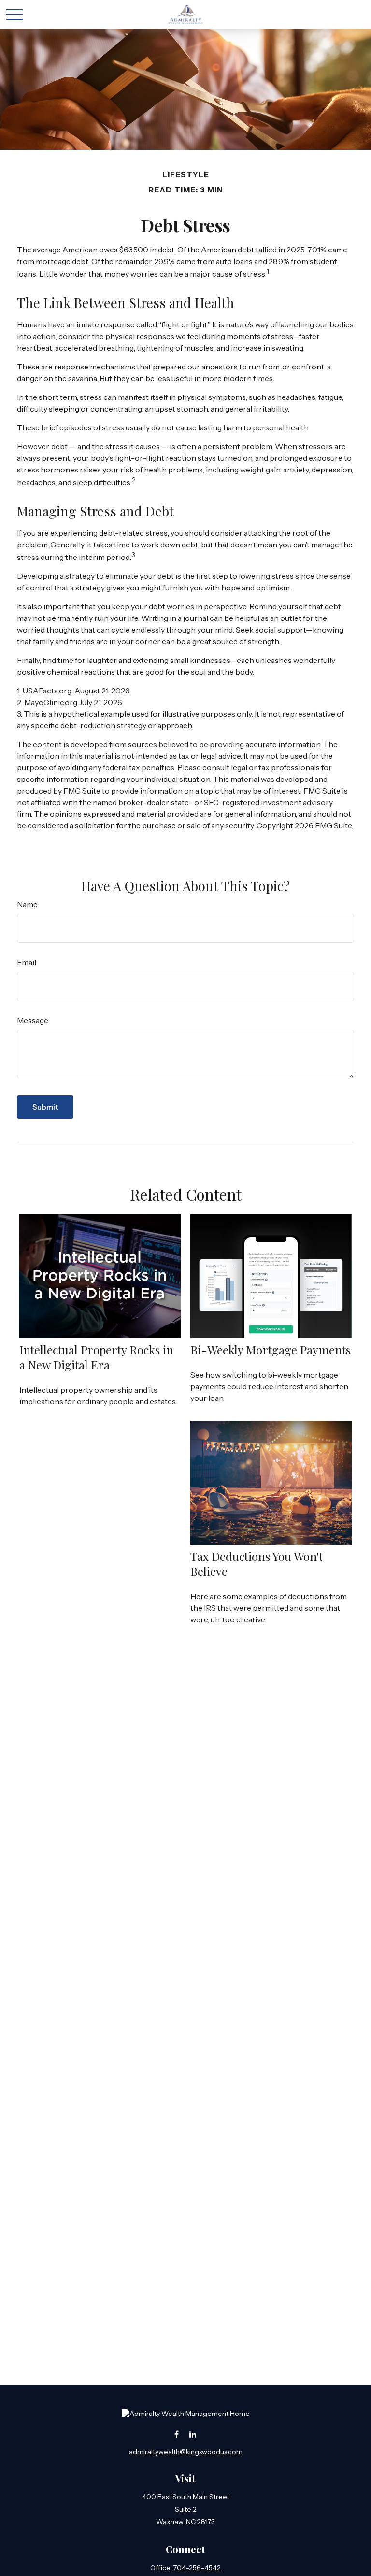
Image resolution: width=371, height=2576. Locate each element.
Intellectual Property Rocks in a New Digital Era (96, 1357)
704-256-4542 (197, 2568)
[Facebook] (177, 2434)
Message (33, 1020)
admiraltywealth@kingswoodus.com (186, 2452)
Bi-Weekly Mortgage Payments (271, 1350)
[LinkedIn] (193, 2434)
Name (27, 904)
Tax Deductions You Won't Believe (257, 1564)
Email (27, 962)
